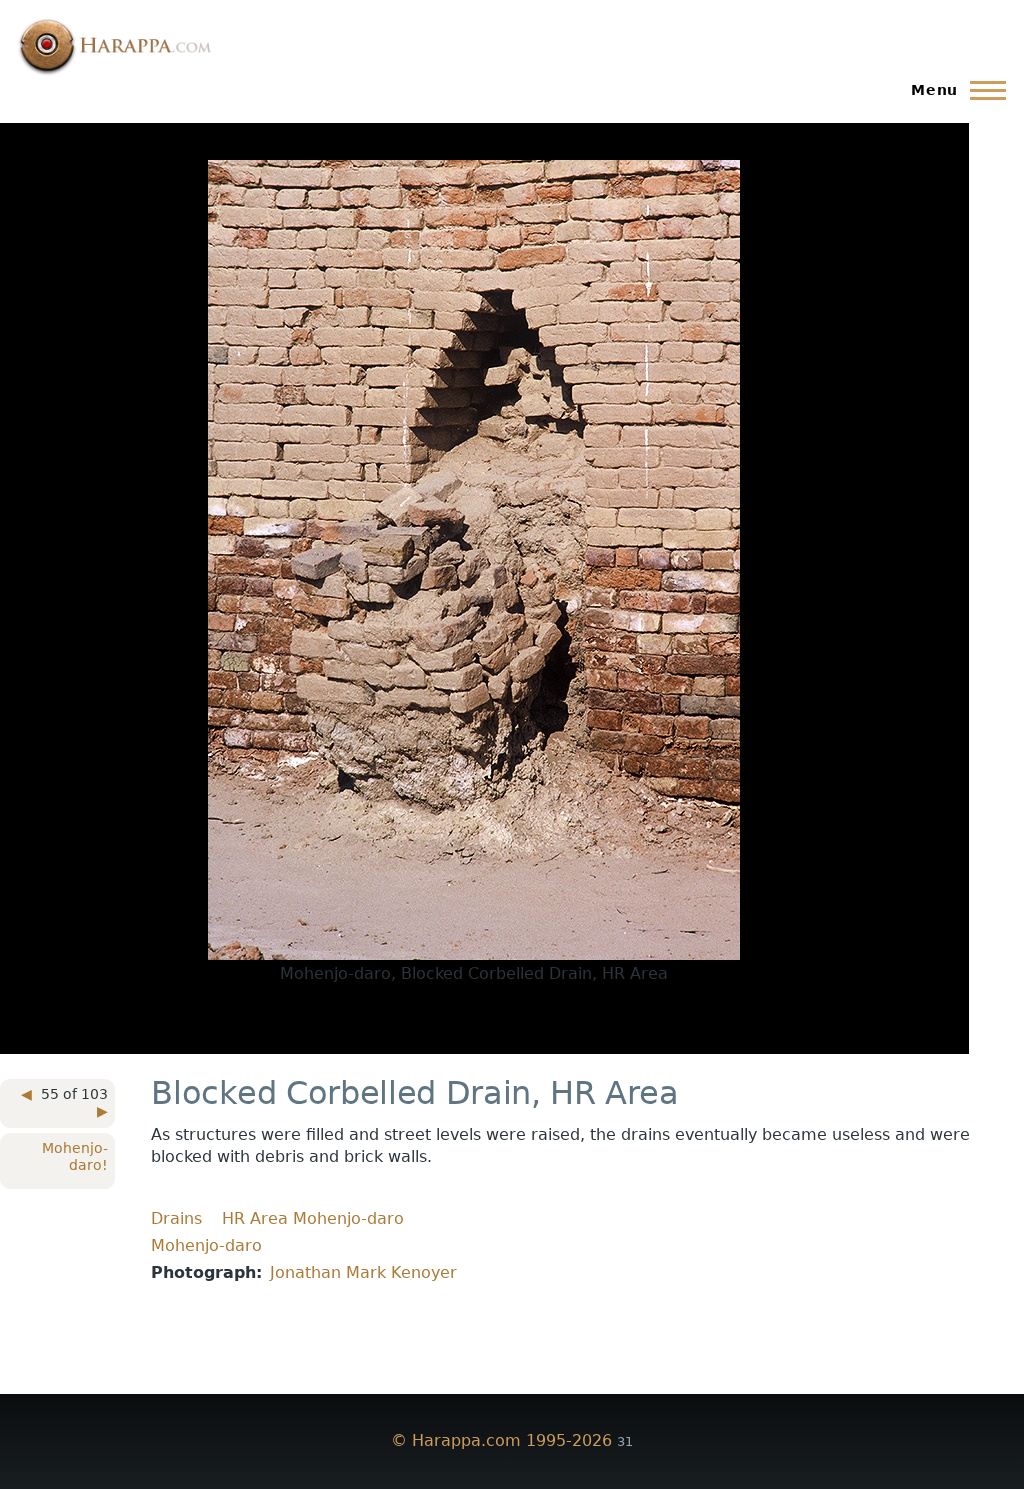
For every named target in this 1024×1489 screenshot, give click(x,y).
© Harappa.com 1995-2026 (501, 1440)
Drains (176, 1218)
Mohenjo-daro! (75, 1156)
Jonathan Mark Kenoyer (363, 1272)
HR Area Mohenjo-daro (313, 1218)
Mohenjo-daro (206, 1245)
